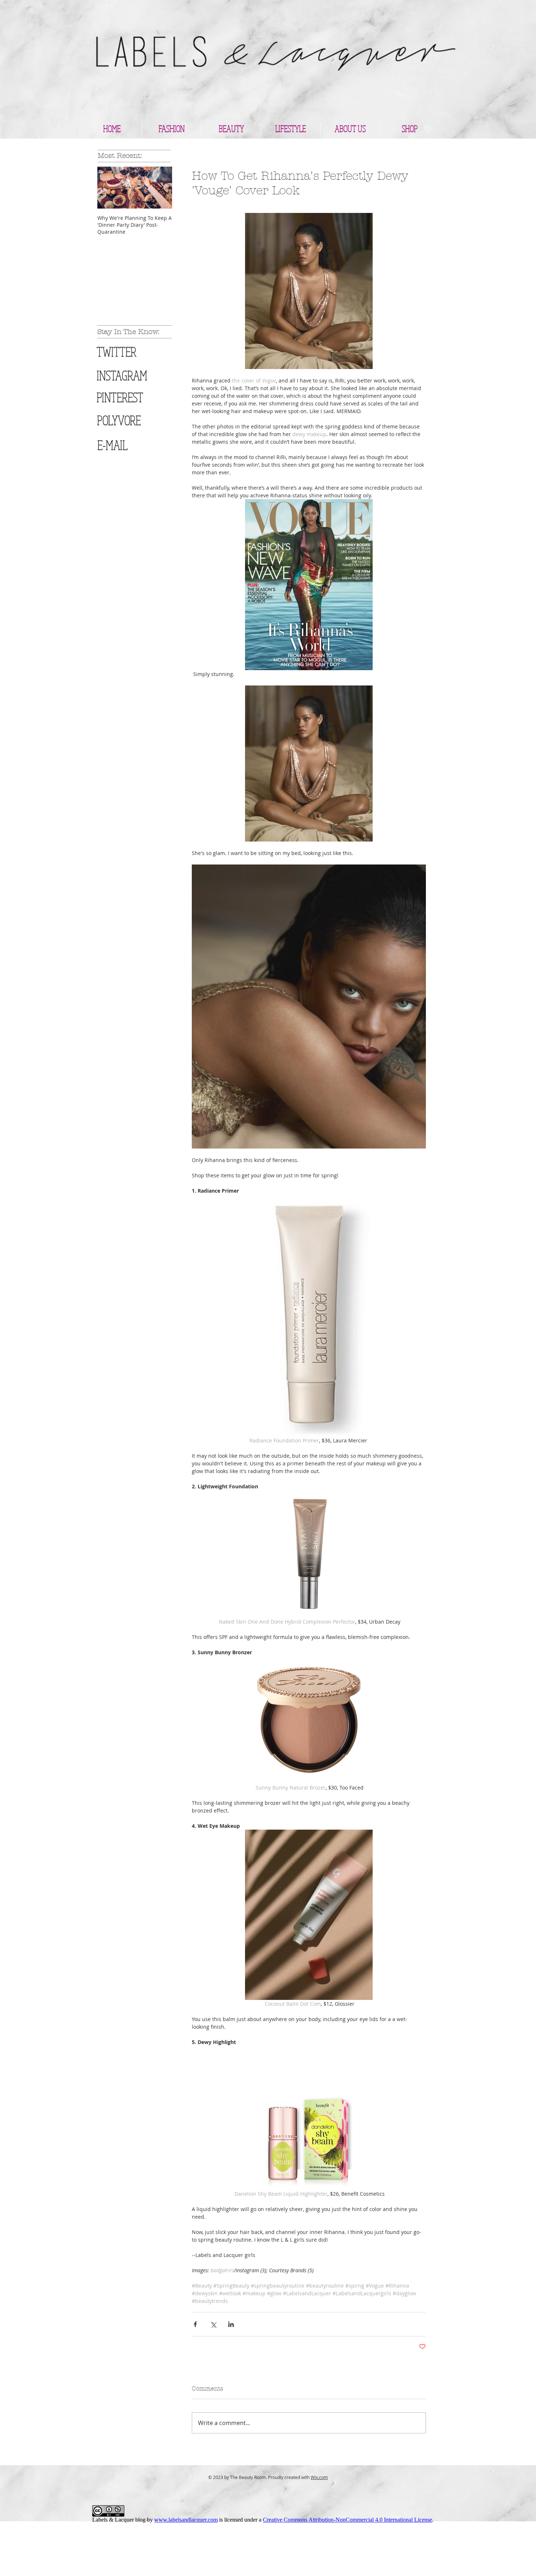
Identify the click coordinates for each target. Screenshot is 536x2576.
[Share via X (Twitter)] (213, 2324)
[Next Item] (160, 188)
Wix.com (319, 2477)
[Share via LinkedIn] (231, 2324)
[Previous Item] (109, 188)
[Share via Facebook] (195, 2324)
